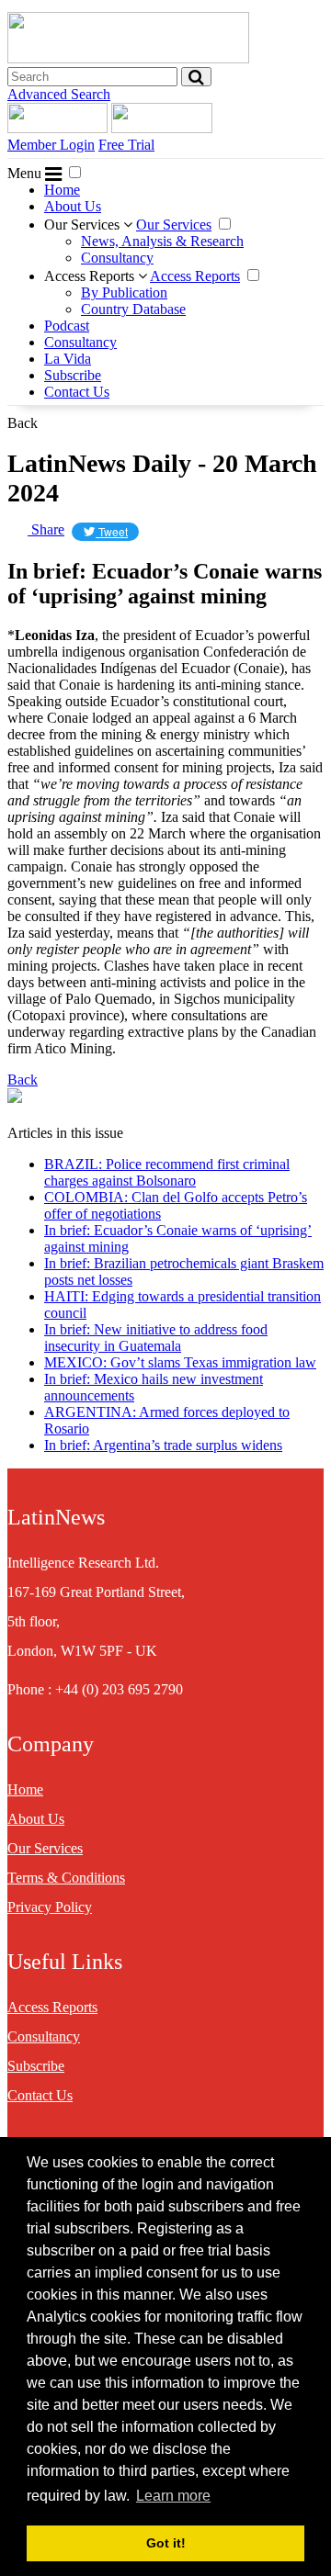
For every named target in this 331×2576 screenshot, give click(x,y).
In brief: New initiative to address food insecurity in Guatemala (156, 1338)
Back (23, 423)
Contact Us (77, 392)
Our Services (84, 225)
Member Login (51, 145)
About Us (73, 206)
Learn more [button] (173, 2496)
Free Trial (126, 145)
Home (62, 190)
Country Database (133, 309)
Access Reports (91, 276)
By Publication (124, 292)
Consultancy (117, 258)
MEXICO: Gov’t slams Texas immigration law (180, 1362)
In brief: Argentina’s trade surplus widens (163, 1445)
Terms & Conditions (66, 1878)
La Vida (68, 359)
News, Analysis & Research (162, 241)
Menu (26, 173)
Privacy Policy (50, 1907)
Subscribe (73, 375)
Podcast (67, 326)
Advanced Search (59, 94)
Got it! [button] (166, 2543)
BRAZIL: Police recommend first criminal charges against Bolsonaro (167, 1172)
